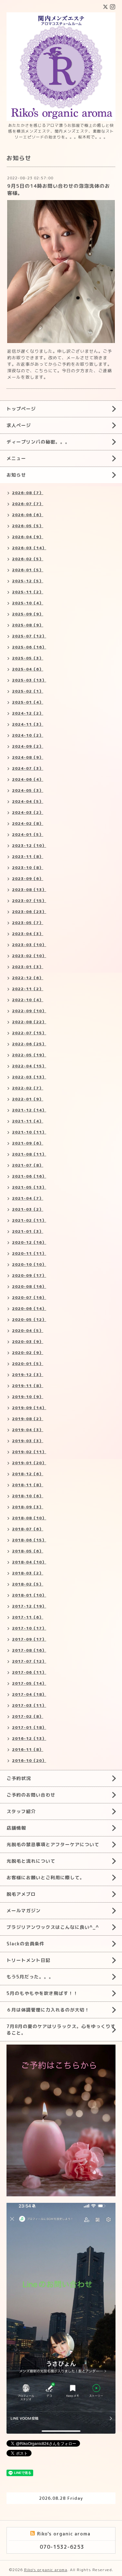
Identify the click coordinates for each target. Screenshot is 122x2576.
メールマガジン (24, 1911)
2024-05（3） (28, 790)
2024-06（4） (28, 779)
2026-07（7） (28, 504)
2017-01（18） (29, 1727)
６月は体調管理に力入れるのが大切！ (48, 2010)
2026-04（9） (28, 537)
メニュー (16, 458)
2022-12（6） (28, 978)
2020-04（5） (28, 1330)
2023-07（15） (29, 901)
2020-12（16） (29, 1242)
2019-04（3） (28, 1430)
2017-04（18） (29, 1694)
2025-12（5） (28, 581)
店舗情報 (16, 1828)
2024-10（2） (28, 735)
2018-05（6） (28, 1551)
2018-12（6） (28, 1474)
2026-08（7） (28, 493)
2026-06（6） (28, 515)
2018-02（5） (28, 1584)
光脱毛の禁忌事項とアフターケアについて (53, 1844)
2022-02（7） (28, 1088)
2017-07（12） (29, 1661)
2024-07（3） (28, 768)
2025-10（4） (28, 603)
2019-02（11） (29, 1452)
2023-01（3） (28, 967)
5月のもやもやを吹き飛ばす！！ (42, 1993)
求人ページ (19, 425)
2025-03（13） (29, 680)
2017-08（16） (29, 1650)
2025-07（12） (29, 636)
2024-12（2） (28, 713)
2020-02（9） (28, 1353)
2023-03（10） (29, 945)
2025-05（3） (28, 658)
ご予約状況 (19, 1778)
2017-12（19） (29, 1606)
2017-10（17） (29, 1628)
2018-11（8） (28, 1485)
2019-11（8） (28, 1386)
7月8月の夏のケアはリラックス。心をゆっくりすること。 (61, 2030)
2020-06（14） (29, 1308)
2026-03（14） (29, 548)
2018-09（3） (28, 1507)
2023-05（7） (28, 923)
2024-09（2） (28, 746)
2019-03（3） (28, 1441)
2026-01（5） (28, 570)
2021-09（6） (28, 1143)
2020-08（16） (29, 1286)
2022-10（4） (28, 1000)
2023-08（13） (29, 890)
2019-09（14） (29, 1408)
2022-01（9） (28, 1099)
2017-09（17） (29, 1639)
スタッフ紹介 (21, 1811)
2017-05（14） (29, 1683)
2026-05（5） (28, 526)
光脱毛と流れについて (31, 1861)
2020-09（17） (29, 1275)
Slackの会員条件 (25, 1944)
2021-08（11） (29, 1154)
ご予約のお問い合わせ (31, 1795)
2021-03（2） (28, 1209)
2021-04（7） (28, 1198)
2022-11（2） (28, 989)
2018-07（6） (28, 1529)
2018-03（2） (28, 1573)
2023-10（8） (28, 867)
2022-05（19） (29, 1055)
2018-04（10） (29, 1562)
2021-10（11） (29, 1132)
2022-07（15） (29, 1033)
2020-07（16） (29, 1297)
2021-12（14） (29, 1110)
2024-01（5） (28, 834)
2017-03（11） (29, 1705)
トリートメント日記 (28, 1960)
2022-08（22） (29, 1022)
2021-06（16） (29, 1176)
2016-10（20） (29, 1760)
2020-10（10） (29, 1264)
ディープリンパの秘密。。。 (38, 442)
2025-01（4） (28, 702)
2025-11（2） (28, 592)
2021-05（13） (29, 1187)
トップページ (21, 409)
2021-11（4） (28, 1121)
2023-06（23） (29, 912)
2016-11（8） (28, 1749)
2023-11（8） (28, 856)
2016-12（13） (29, 1738)
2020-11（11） (29, 1253)
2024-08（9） (28, 757)
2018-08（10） (29, 1518)
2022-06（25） (29, 1044)
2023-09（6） (28, 878)
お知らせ (16, 475)
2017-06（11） (29, 1672)
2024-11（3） (28, 724)
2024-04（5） (28, 801)
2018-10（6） (28, 1496)
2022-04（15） (29, 1066)
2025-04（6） (28, 669)
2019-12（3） (28, 1375)
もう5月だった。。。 (30, 1977)
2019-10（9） (28, 1397)
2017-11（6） (28, 1617)
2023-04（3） (28, 934)
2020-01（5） (28, 1364)
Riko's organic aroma (46, 2570)
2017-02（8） (28, 1716)
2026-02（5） (28, 559)
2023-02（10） (29, 956)
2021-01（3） (28, 1231)
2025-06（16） (29, 647)
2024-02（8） (28, 823)
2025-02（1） (28, 691)
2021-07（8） (28, 1165)
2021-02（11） (29, 1220)
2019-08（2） (28, 1419)
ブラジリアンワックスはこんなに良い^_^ (53, 1927)
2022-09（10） (29, 1011)
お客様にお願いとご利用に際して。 (46, 1877)
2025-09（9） (28, 614)
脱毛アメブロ (21, 1894)
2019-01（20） (29, 1463)
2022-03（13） (29, 1077)
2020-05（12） (29, 1319)
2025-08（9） (28, 625)
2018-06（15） (29, 1540)
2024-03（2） (28, 812)
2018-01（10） (29, 1595)
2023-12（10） (29, 845)
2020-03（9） (28, 1341)
